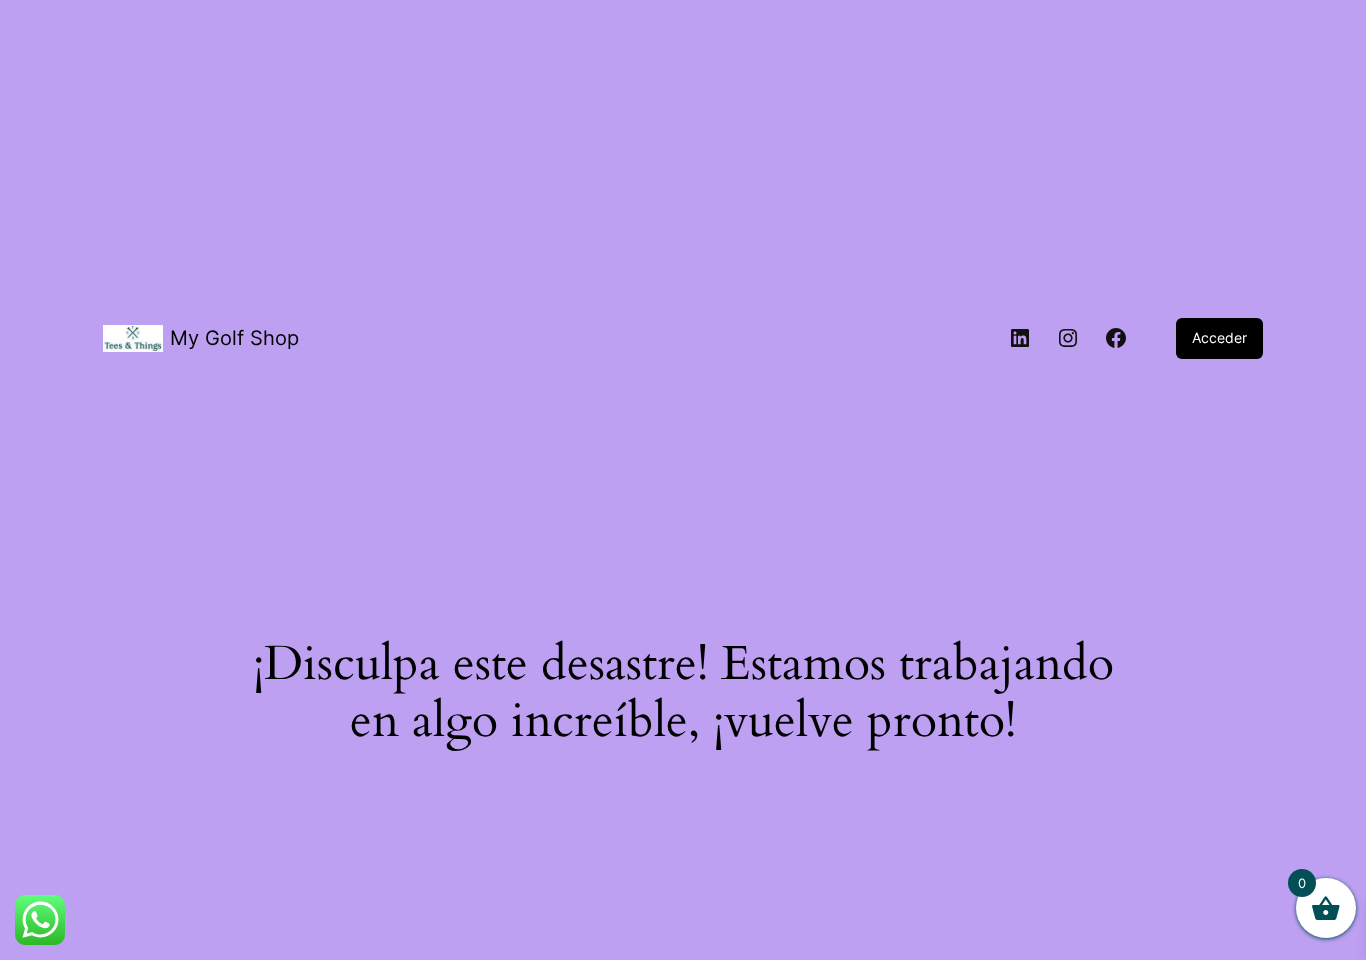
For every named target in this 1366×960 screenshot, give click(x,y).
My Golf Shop (234, 338)
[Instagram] (1068, 338)
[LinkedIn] (1020, 338)
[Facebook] (1116, 338)
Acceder (1219, 337)
